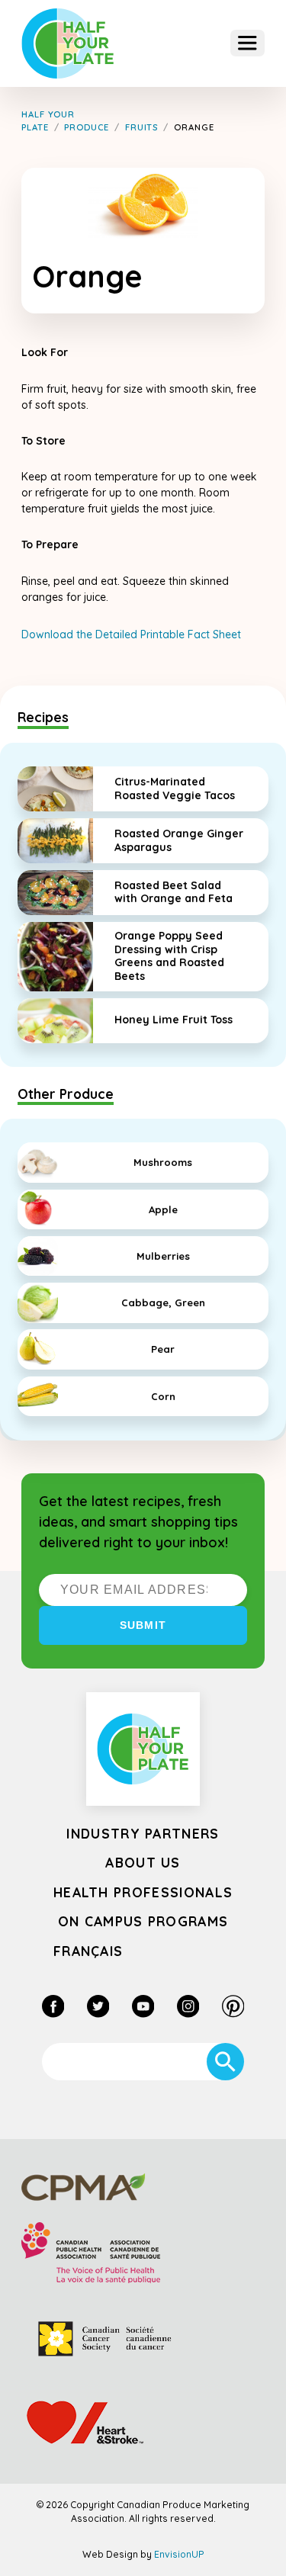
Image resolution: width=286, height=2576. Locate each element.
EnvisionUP (179, 2554)
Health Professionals (143, 1892)
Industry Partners (143, 1833)
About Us (143, 1862)
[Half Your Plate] (68, 44)
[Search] (225, 2062)
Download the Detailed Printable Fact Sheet (131, 634)
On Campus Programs (143, 1921)
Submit (143, 1625)
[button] (248, 43)
